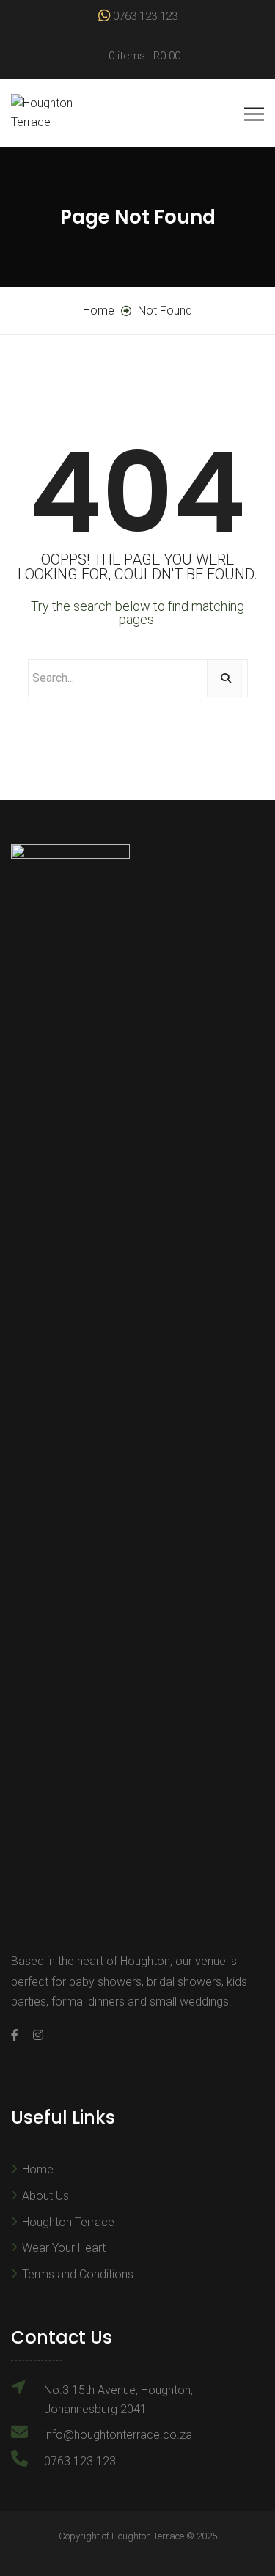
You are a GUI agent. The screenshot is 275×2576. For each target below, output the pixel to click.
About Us (45, 2196)
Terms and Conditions (78, 2274)
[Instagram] (34, 2035)
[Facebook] (18, 2035)
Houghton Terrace (68, 2222)
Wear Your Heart (64, 2248)
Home (38, 2169)
